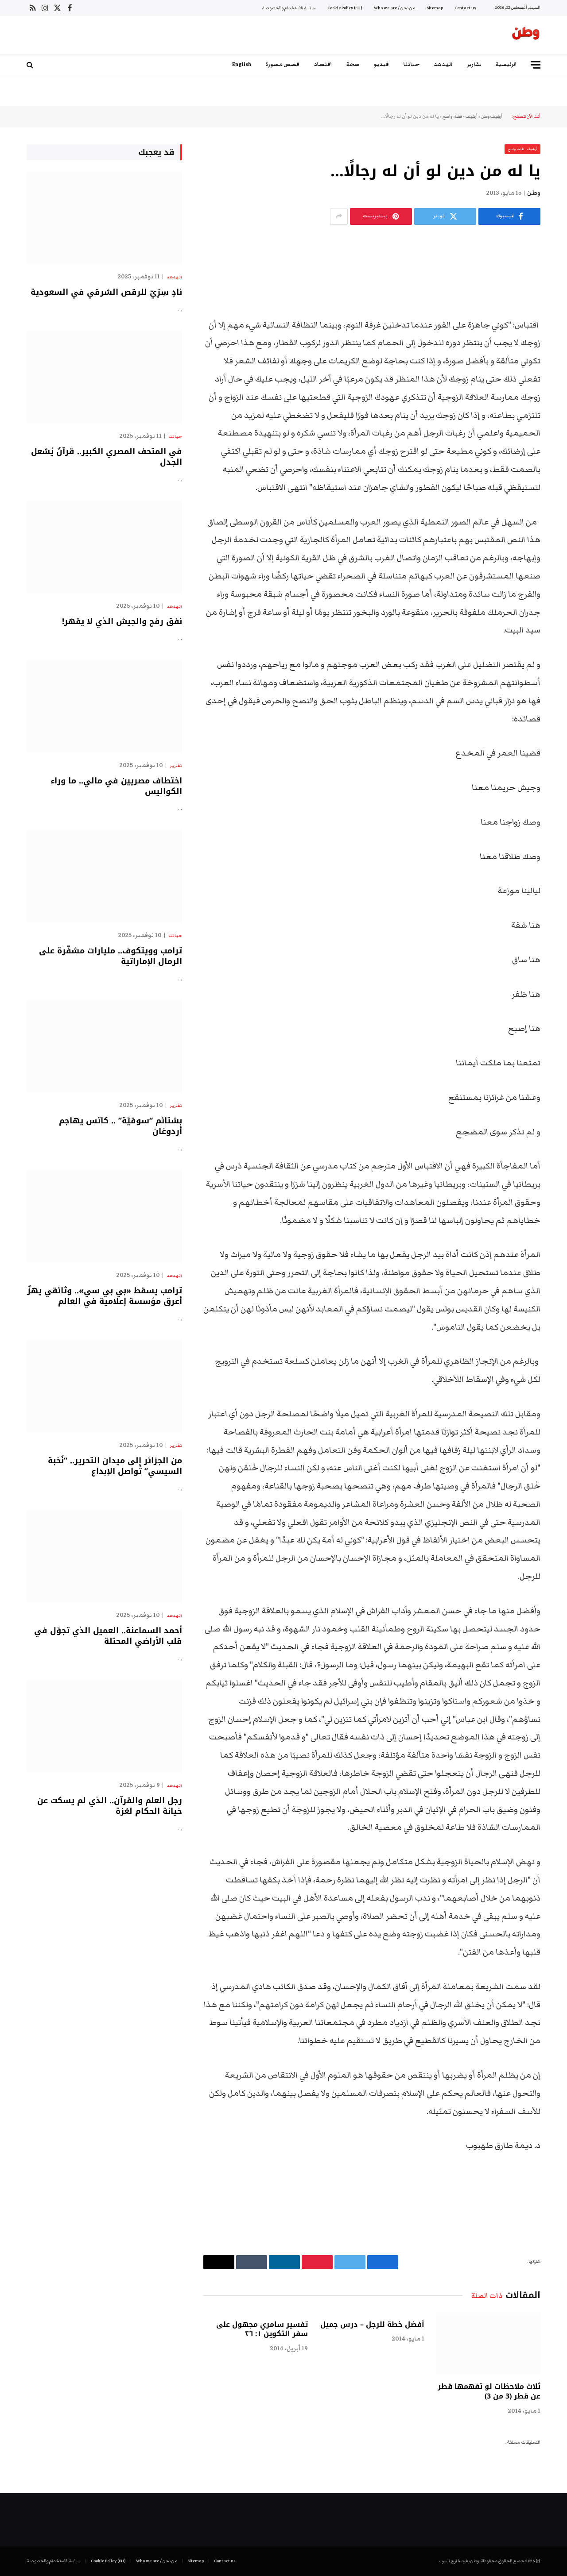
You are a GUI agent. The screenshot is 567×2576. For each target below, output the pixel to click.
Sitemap (435, 8)
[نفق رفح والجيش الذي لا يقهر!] (104, 547)
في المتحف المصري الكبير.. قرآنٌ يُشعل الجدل (107, 457)
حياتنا (411, 64)
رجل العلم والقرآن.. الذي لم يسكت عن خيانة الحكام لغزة (110, 1806)
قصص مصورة (282, 64)
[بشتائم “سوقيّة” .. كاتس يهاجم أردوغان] (104, 1046)
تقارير (474, 64)
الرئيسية (506, 64)
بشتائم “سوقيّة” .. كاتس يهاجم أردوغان (120, 1126)
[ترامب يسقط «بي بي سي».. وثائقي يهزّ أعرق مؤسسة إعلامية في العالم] (104, 1216)
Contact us (465, 8)
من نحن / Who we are (394, 8)
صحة (353, 64)
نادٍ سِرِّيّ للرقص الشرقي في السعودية (106, 292)
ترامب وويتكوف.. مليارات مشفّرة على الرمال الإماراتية (111, 956)
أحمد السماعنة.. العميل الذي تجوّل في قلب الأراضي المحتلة (108, 1636)
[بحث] (31, 65)
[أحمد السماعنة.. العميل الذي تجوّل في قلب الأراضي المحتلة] (104, 1556)
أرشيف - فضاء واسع (460, 116)
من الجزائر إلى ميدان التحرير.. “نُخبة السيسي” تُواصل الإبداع (115, 1466)
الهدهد (443, 64)
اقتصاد (323, 64)
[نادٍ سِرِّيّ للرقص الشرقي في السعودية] (104, 218)
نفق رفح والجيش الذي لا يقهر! (122, 621)
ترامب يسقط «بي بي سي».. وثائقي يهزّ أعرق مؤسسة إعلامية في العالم (105, 1296)
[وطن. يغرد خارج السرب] (526, 35)
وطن (534, 193)
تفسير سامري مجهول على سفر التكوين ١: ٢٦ (262, 2329)
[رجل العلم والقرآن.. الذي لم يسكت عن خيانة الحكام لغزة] (104, 1726)
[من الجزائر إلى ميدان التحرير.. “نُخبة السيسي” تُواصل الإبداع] (104, 1386)
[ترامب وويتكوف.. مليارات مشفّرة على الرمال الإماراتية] (104, 876)
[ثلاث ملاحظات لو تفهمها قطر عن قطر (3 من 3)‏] (488, 2344)
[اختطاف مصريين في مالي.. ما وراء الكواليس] (104, 706)
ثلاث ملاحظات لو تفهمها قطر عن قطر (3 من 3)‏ (489, 2391)
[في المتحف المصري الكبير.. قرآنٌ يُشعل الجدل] (104, 377)
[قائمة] (536, 65)
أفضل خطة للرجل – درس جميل (372, 2325)
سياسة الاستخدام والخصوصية (289, 8)
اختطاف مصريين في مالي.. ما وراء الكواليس (116, 786)
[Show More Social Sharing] (339, 216)
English (242, 64)
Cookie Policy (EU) (345, 8)
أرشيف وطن (492, 116)
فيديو (381, 64)
